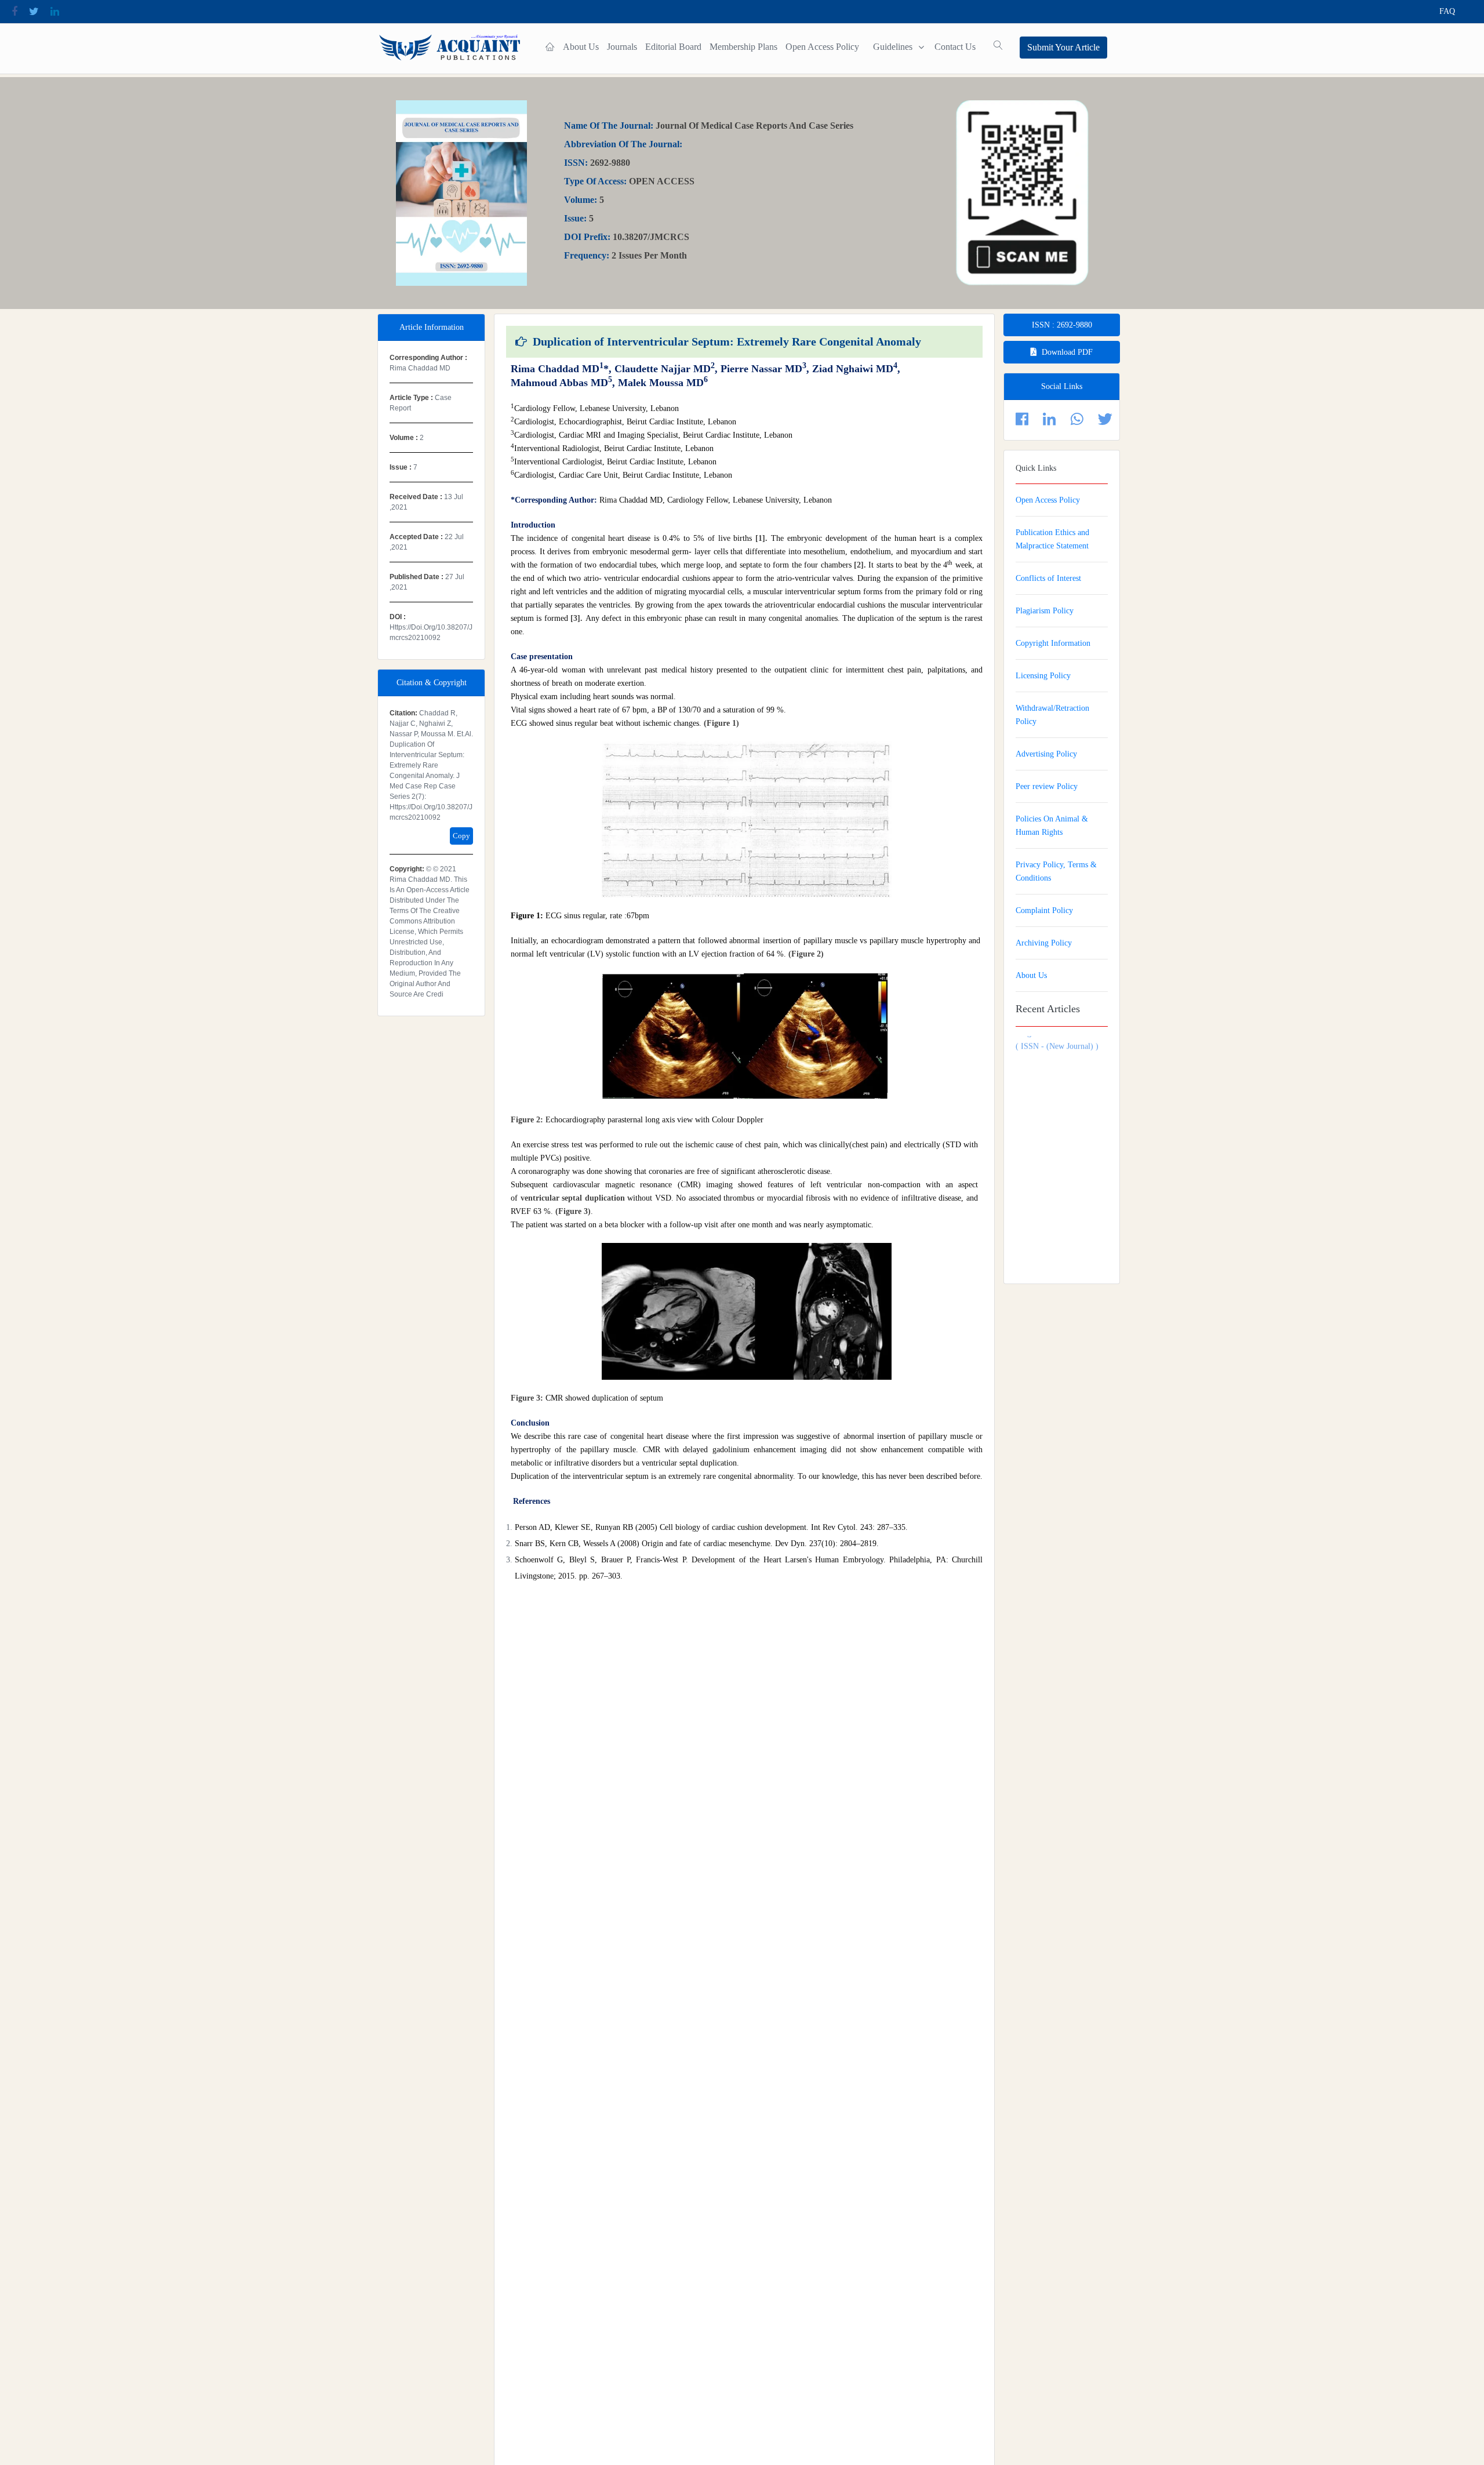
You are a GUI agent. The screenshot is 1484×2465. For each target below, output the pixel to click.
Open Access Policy (822, 47)
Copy (461, 836)
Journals (622, 47)
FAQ (1447, 11)
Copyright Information (1053, 643)
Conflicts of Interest (1048, 578)
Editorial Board (673, 47)
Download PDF (1067, 352)
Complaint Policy (1044, 910)
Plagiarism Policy (1045, 611)
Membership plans (743, 47)
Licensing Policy (1043, 676)
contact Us (955, 47)
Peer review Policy (1047, 786)
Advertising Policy (1046, 754)
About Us (581, 47)
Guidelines (893, 47)
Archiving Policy (1044, 943)
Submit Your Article (1063, 47)
